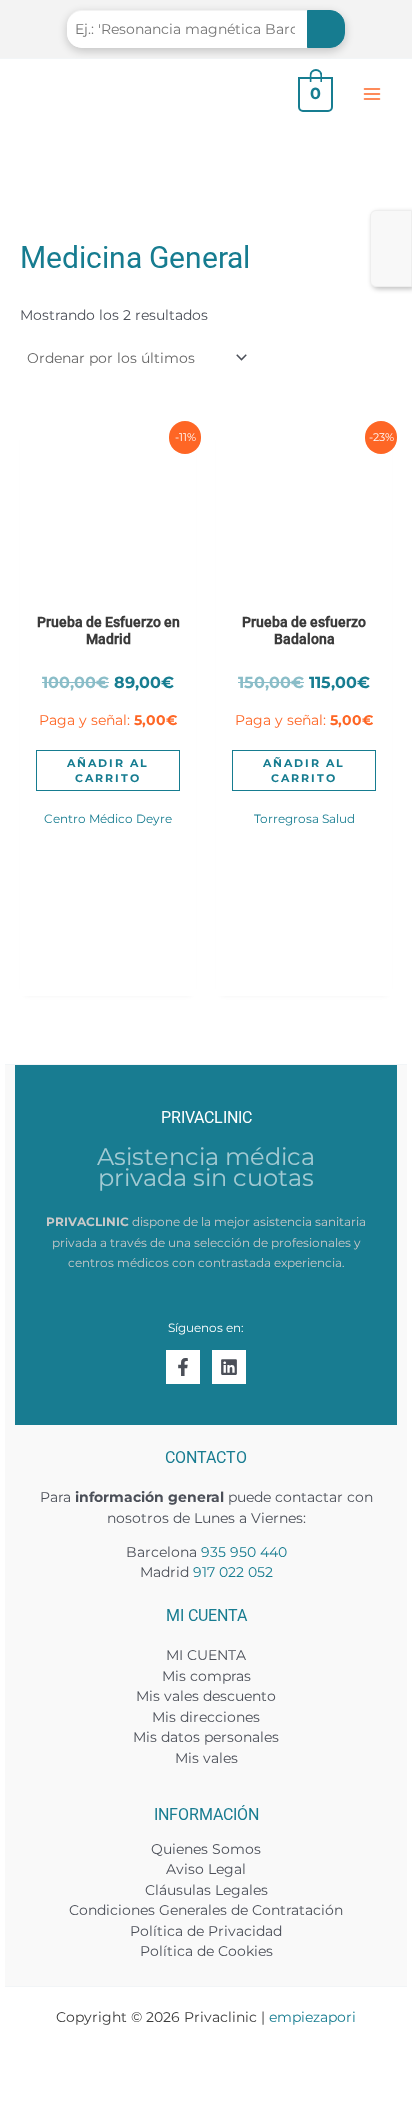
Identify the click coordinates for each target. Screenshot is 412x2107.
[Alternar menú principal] (372, 93)
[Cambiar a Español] (391, 249)
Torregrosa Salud (304, 818)
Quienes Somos (206, 1849)
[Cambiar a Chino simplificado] (391, 273)
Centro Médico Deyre (108, 818)
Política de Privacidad (206, 1931)
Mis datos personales (206, 1737)
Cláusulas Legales (206, 1890)
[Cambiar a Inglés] (391, 224)
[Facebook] (183, 1367)
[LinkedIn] (229, 1367)
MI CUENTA (206, 1655)
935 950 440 (244, 1552)
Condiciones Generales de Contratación (206, 1910)
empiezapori (312, 2017)
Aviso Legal (206, 1869)
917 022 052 (233, 1572)
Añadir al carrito (108, 770)
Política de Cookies (206, 1951)
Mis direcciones (206, 1717)
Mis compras (206, 1676)
